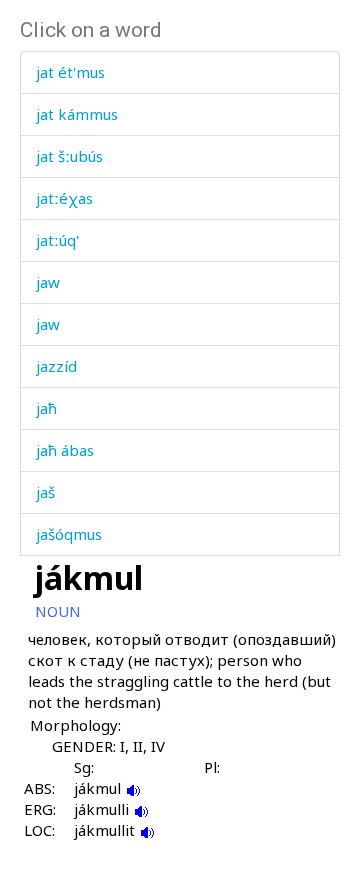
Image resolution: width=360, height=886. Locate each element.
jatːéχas (64, 198)
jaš (45, 492)
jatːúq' (57, 240)
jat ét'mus (70, 72)
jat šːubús (69, 156)
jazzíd (56, 366)
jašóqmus (69, 534)
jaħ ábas (65, 450)
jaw (48, 282)
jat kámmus (77, 114)
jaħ (46, 408)
